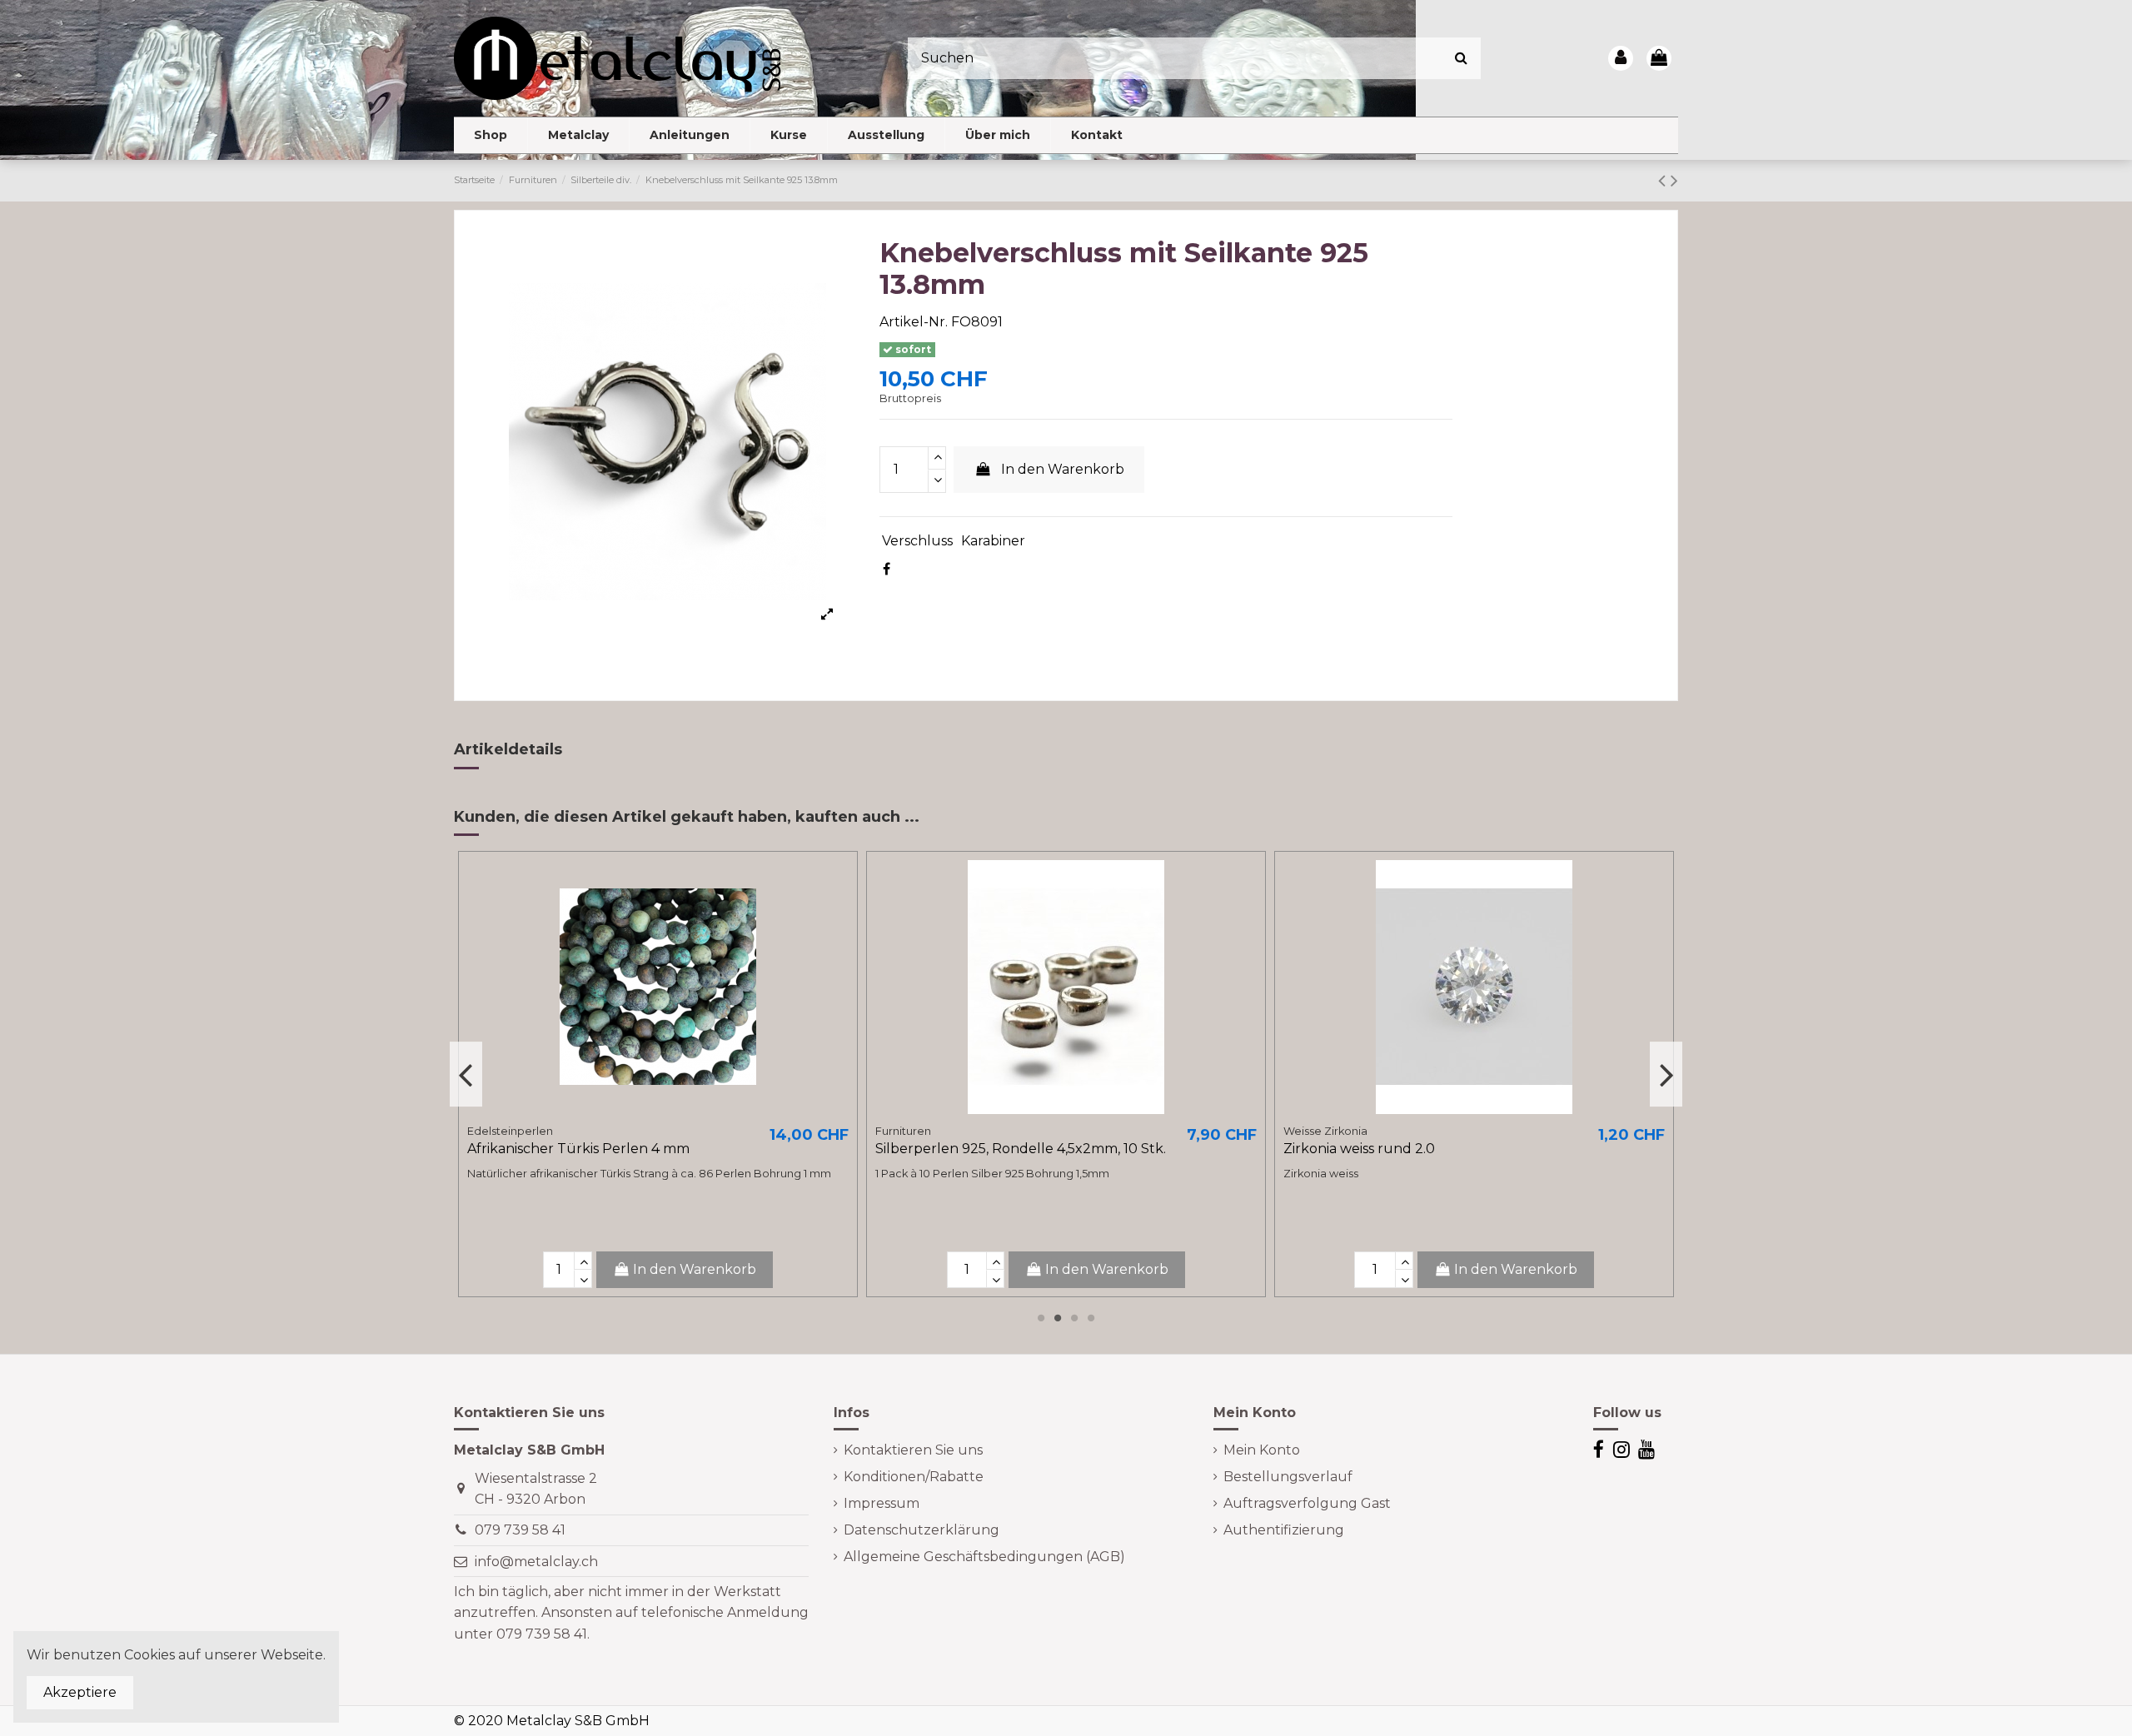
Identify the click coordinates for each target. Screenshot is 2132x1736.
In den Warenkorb (1063, 469)
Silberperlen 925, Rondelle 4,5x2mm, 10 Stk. (1021, 1149)
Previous (466, 1075)
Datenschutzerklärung (922, 1530)
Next (1666, 1075)
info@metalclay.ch (536, 1562)
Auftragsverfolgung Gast (1307, 1503)
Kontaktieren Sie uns (913, 1450)
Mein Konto (1262, 1450)
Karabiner (993, 541)
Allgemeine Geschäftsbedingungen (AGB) (984, 1557)
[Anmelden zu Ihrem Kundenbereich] (1621, 58)
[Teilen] (887, 569)
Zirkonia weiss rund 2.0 (1359, 1149)
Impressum (882, 1503)
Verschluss (917, 541)
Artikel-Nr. (914, 322)
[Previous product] (1664, 180)
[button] (578, 135)
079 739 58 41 (520, 1530)
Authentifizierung (1284, 1530)
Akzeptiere (80, 1692)
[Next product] (1674, 180)
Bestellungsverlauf (1288, 1477)
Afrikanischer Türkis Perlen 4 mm (578, 1149)
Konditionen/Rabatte (914, 1477)
